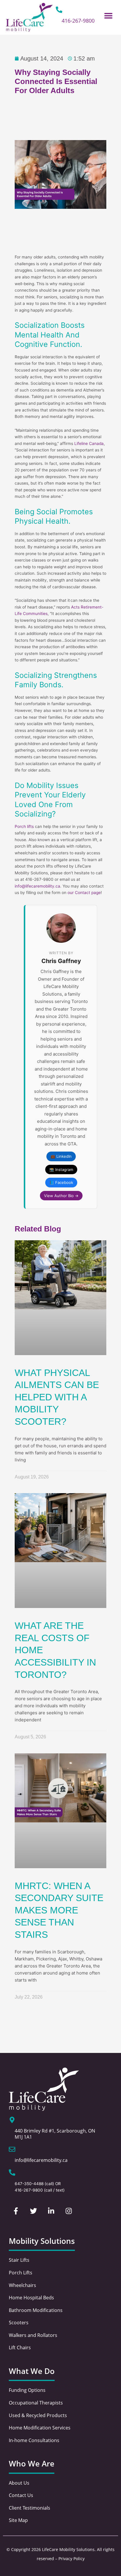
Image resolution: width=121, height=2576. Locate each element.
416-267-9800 (78, 21)
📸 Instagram (61, 1169)
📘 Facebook (61, 1182)
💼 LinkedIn (61, 1156)
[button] (109, 15)
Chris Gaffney (61, 961)
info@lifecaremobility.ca (37, 886)
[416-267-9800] (59, 10)
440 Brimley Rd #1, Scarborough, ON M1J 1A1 (55, 2134)
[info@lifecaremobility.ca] (12, 2149)
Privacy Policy (72, 2559)
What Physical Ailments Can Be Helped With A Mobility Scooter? (57, 1397)
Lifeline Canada (89, 443)
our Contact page (84, 893)
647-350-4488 (29, 2184)
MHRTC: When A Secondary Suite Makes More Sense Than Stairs (59, 1910)
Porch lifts (24, 826)
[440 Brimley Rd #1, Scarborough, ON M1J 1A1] (12, 2120)
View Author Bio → (61, 1196)
